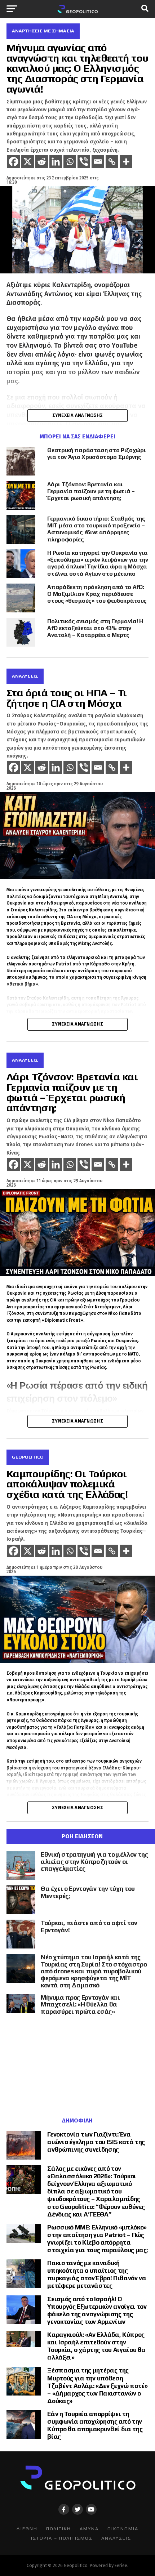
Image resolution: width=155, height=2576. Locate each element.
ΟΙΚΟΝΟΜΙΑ (123, 2529)
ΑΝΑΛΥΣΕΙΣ (116, 2538)
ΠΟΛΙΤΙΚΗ (59, 2529)
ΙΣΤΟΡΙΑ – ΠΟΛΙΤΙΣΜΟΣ (62, 2538)
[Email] (98, 162)
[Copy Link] (112, 162)
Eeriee (121, 2565)
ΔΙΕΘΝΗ (27, 2529)
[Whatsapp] (70, 162)
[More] (126, 162)
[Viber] (84, 162)
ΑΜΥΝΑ (89, 2529)
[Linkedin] (56, 162)
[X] (28, 162)
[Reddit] (42, 162)
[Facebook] (14, 162)
